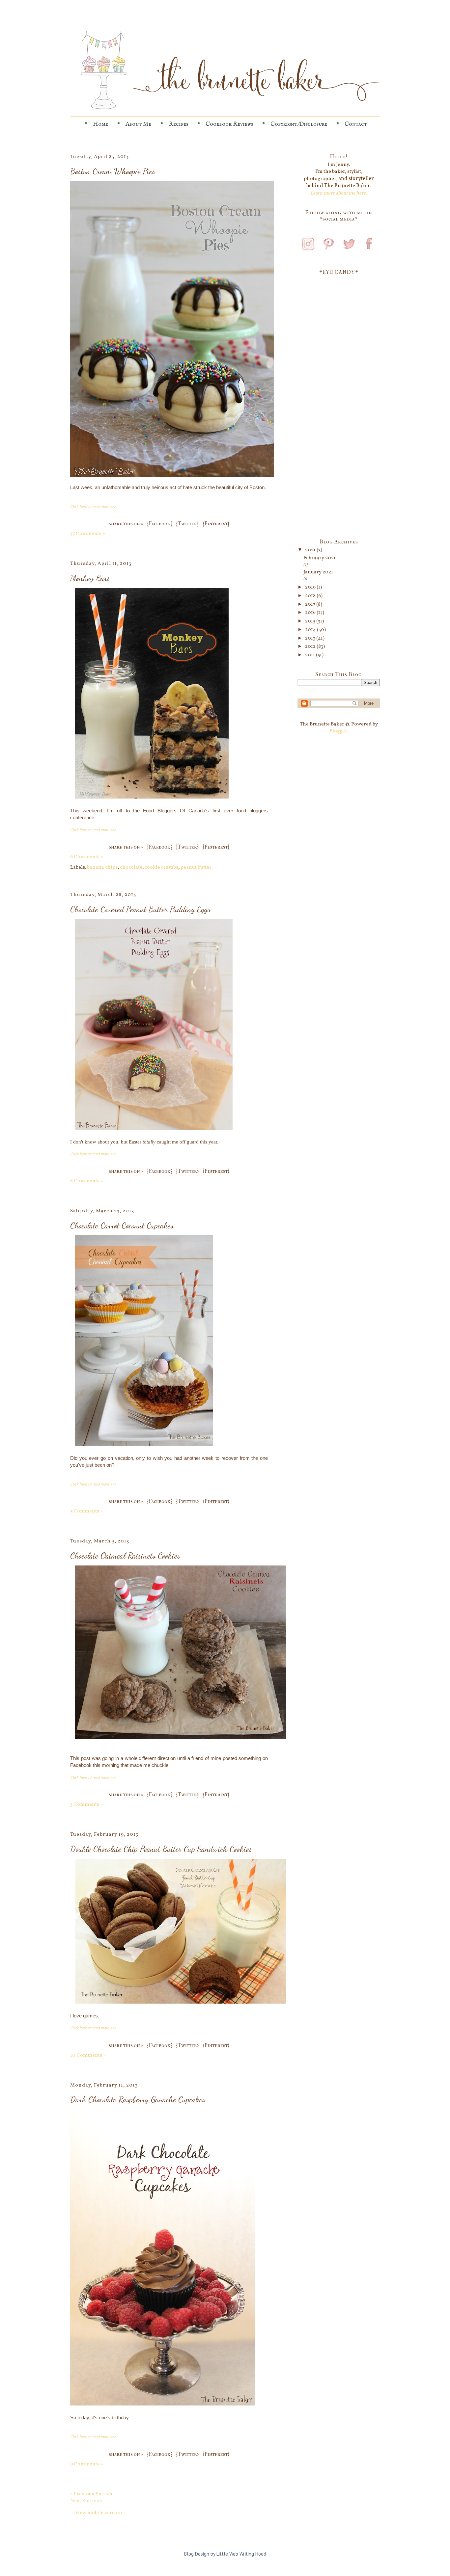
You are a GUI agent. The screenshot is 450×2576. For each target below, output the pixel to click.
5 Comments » (86, 1511)
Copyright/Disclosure (299, 124)
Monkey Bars (90, 578)
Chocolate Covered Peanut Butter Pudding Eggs (140, 909)
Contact (356, 124)
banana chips (102, 867)
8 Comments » (87, 1181)
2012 (311, 647)
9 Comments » (87, 2464)
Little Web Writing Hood (241, 2554)
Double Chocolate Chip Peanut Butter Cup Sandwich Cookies (161, 1849)
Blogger (338, 731)
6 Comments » (87, 857)
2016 (311, 613)
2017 (311, 605)
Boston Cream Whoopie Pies (113, 171)
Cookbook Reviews (229, 124)
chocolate (131, 867)
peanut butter (196, 867)
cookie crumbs (161, 867)
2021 (311, 550)
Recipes (178, 124)
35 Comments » (88, 534)
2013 (311, 638)
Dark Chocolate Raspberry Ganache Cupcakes (138, 2099)
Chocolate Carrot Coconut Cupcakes (122, 1225)
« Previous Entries (91, 2494)
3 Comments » (86, 1805)
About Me (138, 124)
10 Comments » (88, 2055)
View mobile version (99, 2513)
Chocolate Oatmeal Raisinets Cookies (125, 1556)
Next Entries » (86, 2501)
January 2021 (318, 572)
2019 (311, 587)
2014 (311, 630)
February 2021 (320, 558)
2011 (310, 655)
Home (100, 124)
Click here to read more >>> (93, 506)
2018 (311, 596)
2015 (311, 621)
